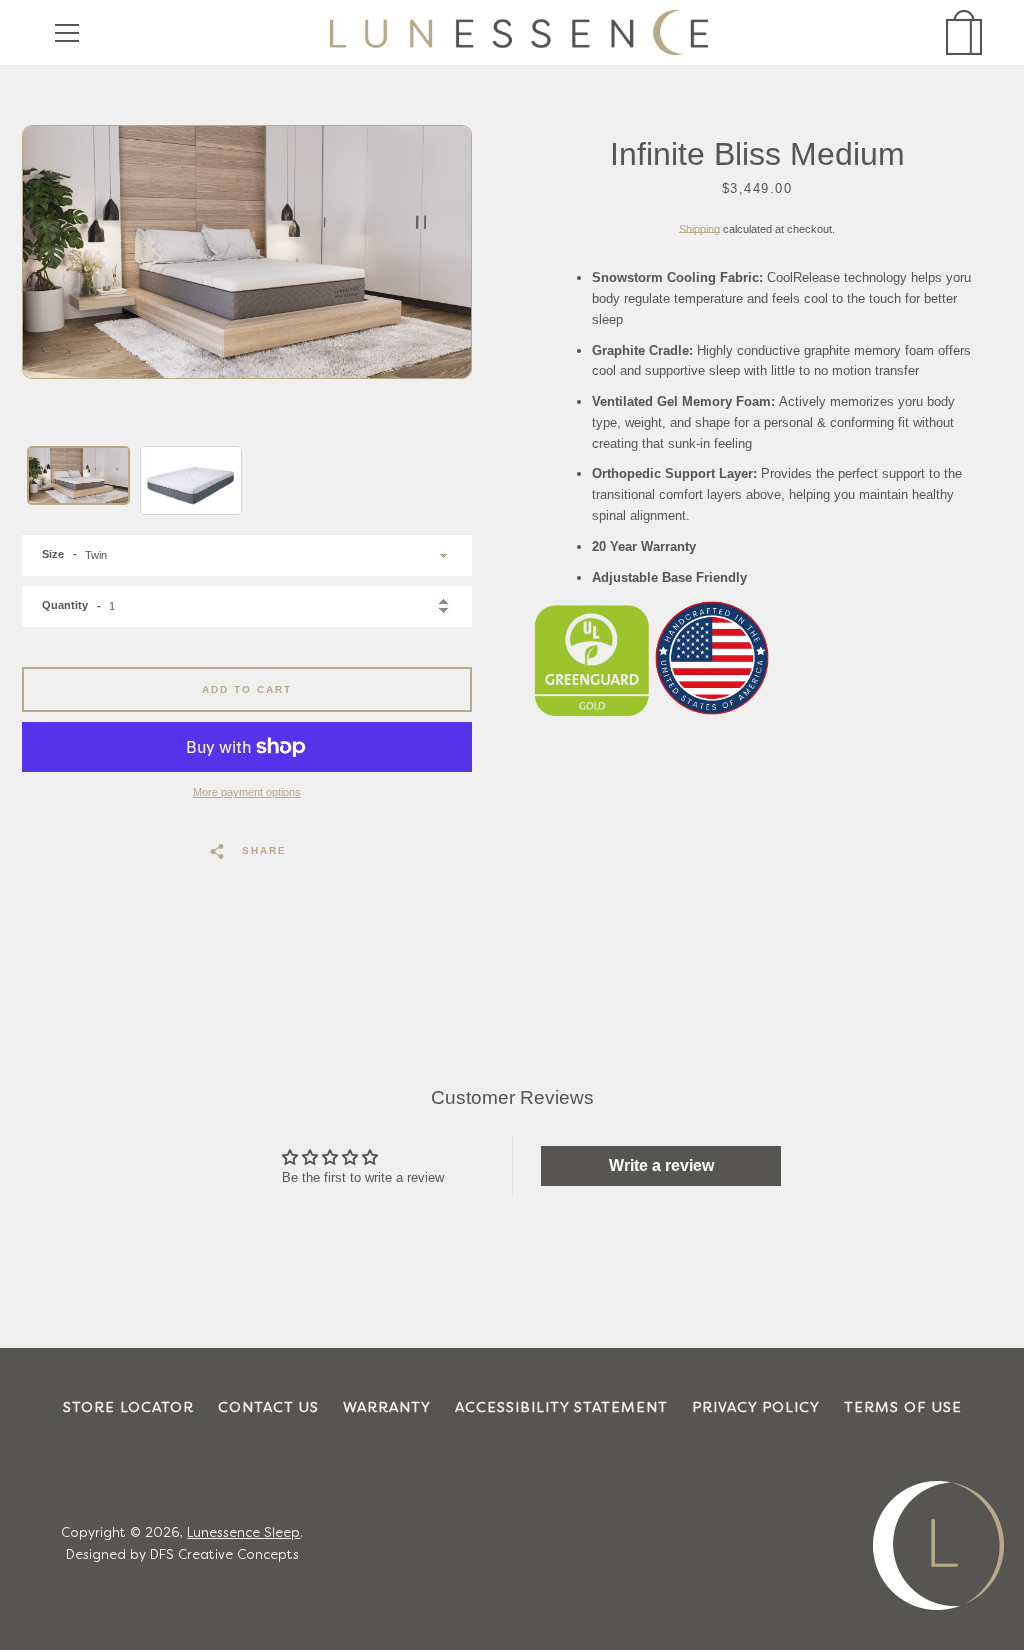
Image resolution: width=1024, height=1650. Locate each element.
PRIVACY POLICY (756, 1408)
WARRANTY (387, 1408)
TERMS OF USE (903, 1408)
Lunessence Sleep (243, 1534)
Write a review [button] (661, 1165)
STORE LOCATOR (128, 1408)
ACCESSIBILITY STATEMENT (561, 1408)
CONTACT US (268, 1408)
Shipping (699, 229)
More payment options (247, 792)
